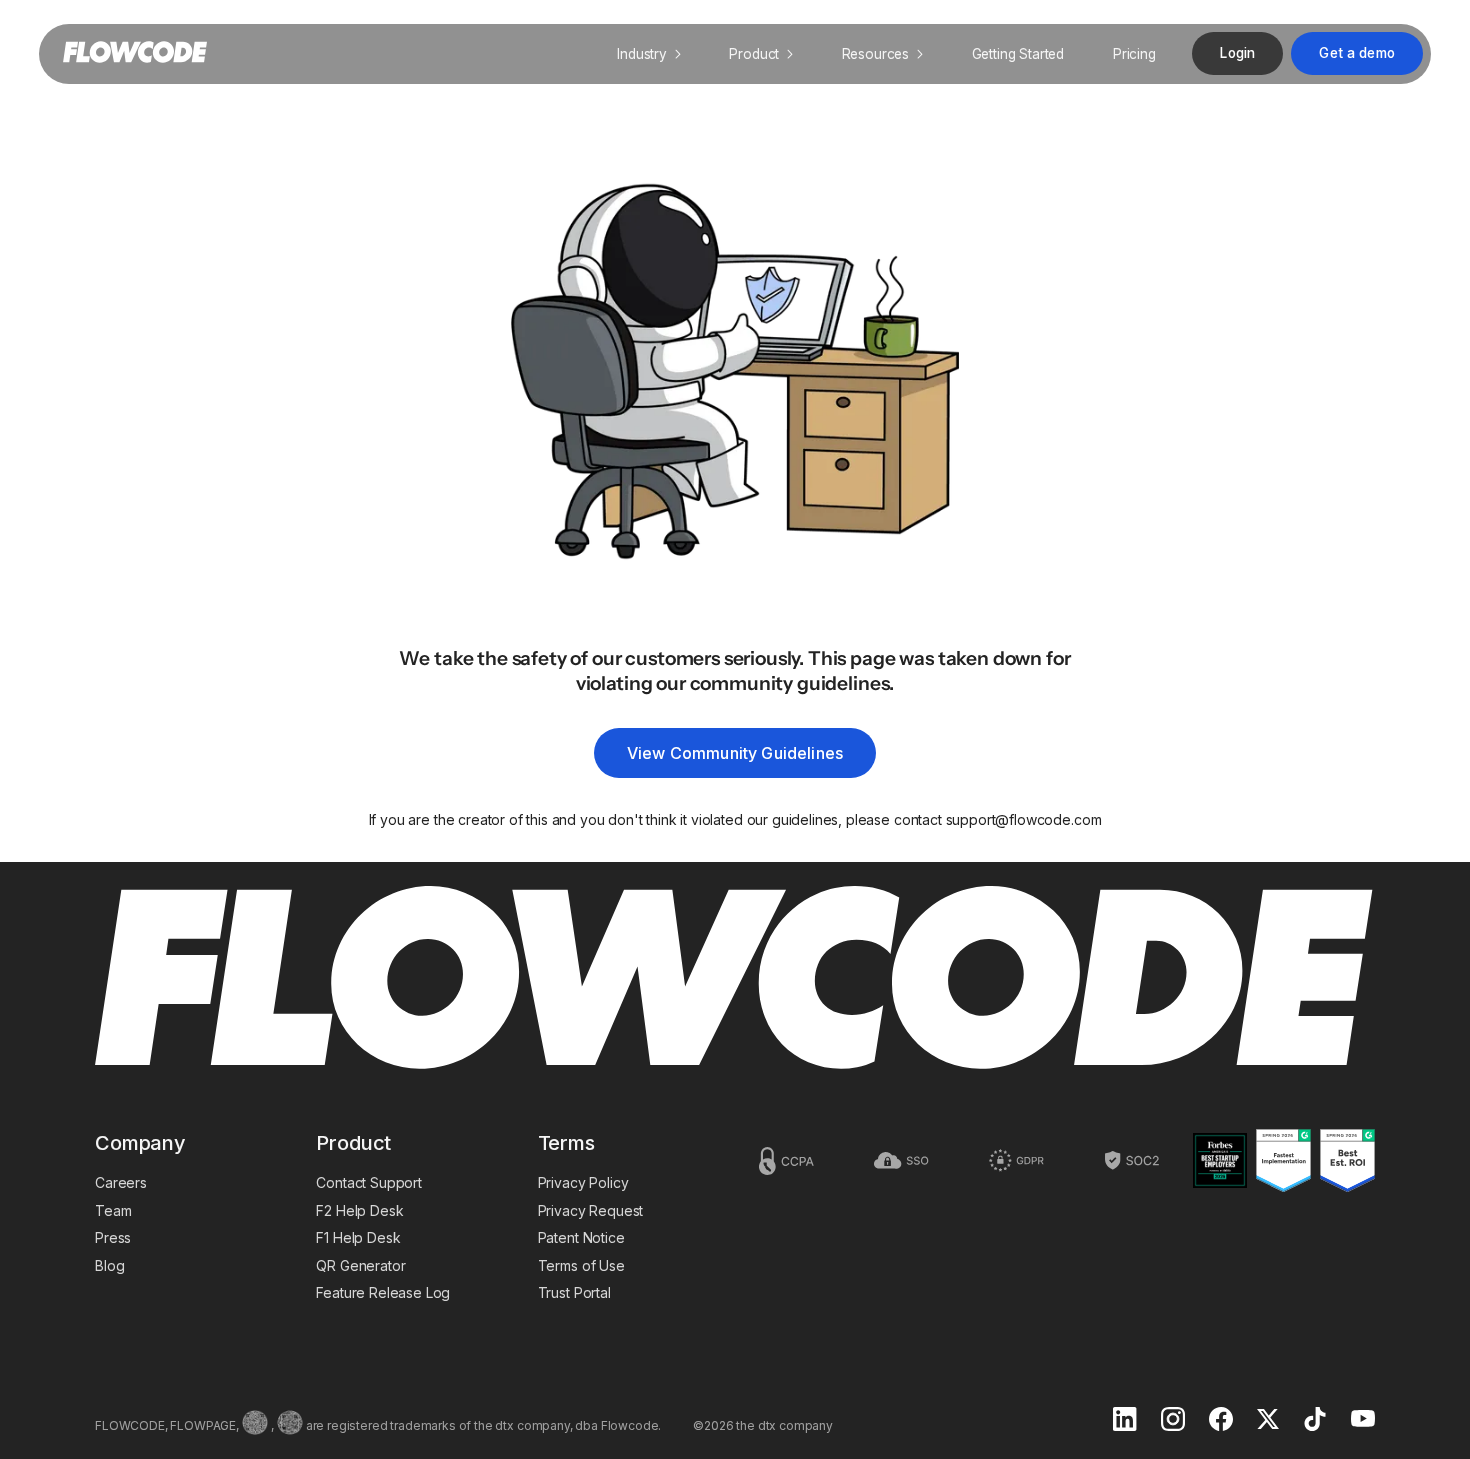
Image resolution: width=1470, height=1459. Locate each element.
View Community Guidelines (735, 753)
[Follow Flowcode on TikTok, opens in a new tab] (1315, 1421)
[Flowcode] (735, 979)
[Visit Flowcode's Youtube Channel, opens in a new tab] (1363, 1420)
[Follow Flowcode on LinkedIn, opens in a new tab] (1125, 1421)
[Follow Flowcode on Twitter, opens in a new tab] (1268, 1421)
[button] (649, 54)
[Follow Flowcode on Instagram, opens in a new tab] (1173, 1421)
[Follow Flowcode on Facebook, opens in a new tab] (1221, 1421)
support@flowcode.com (1024, 819)
